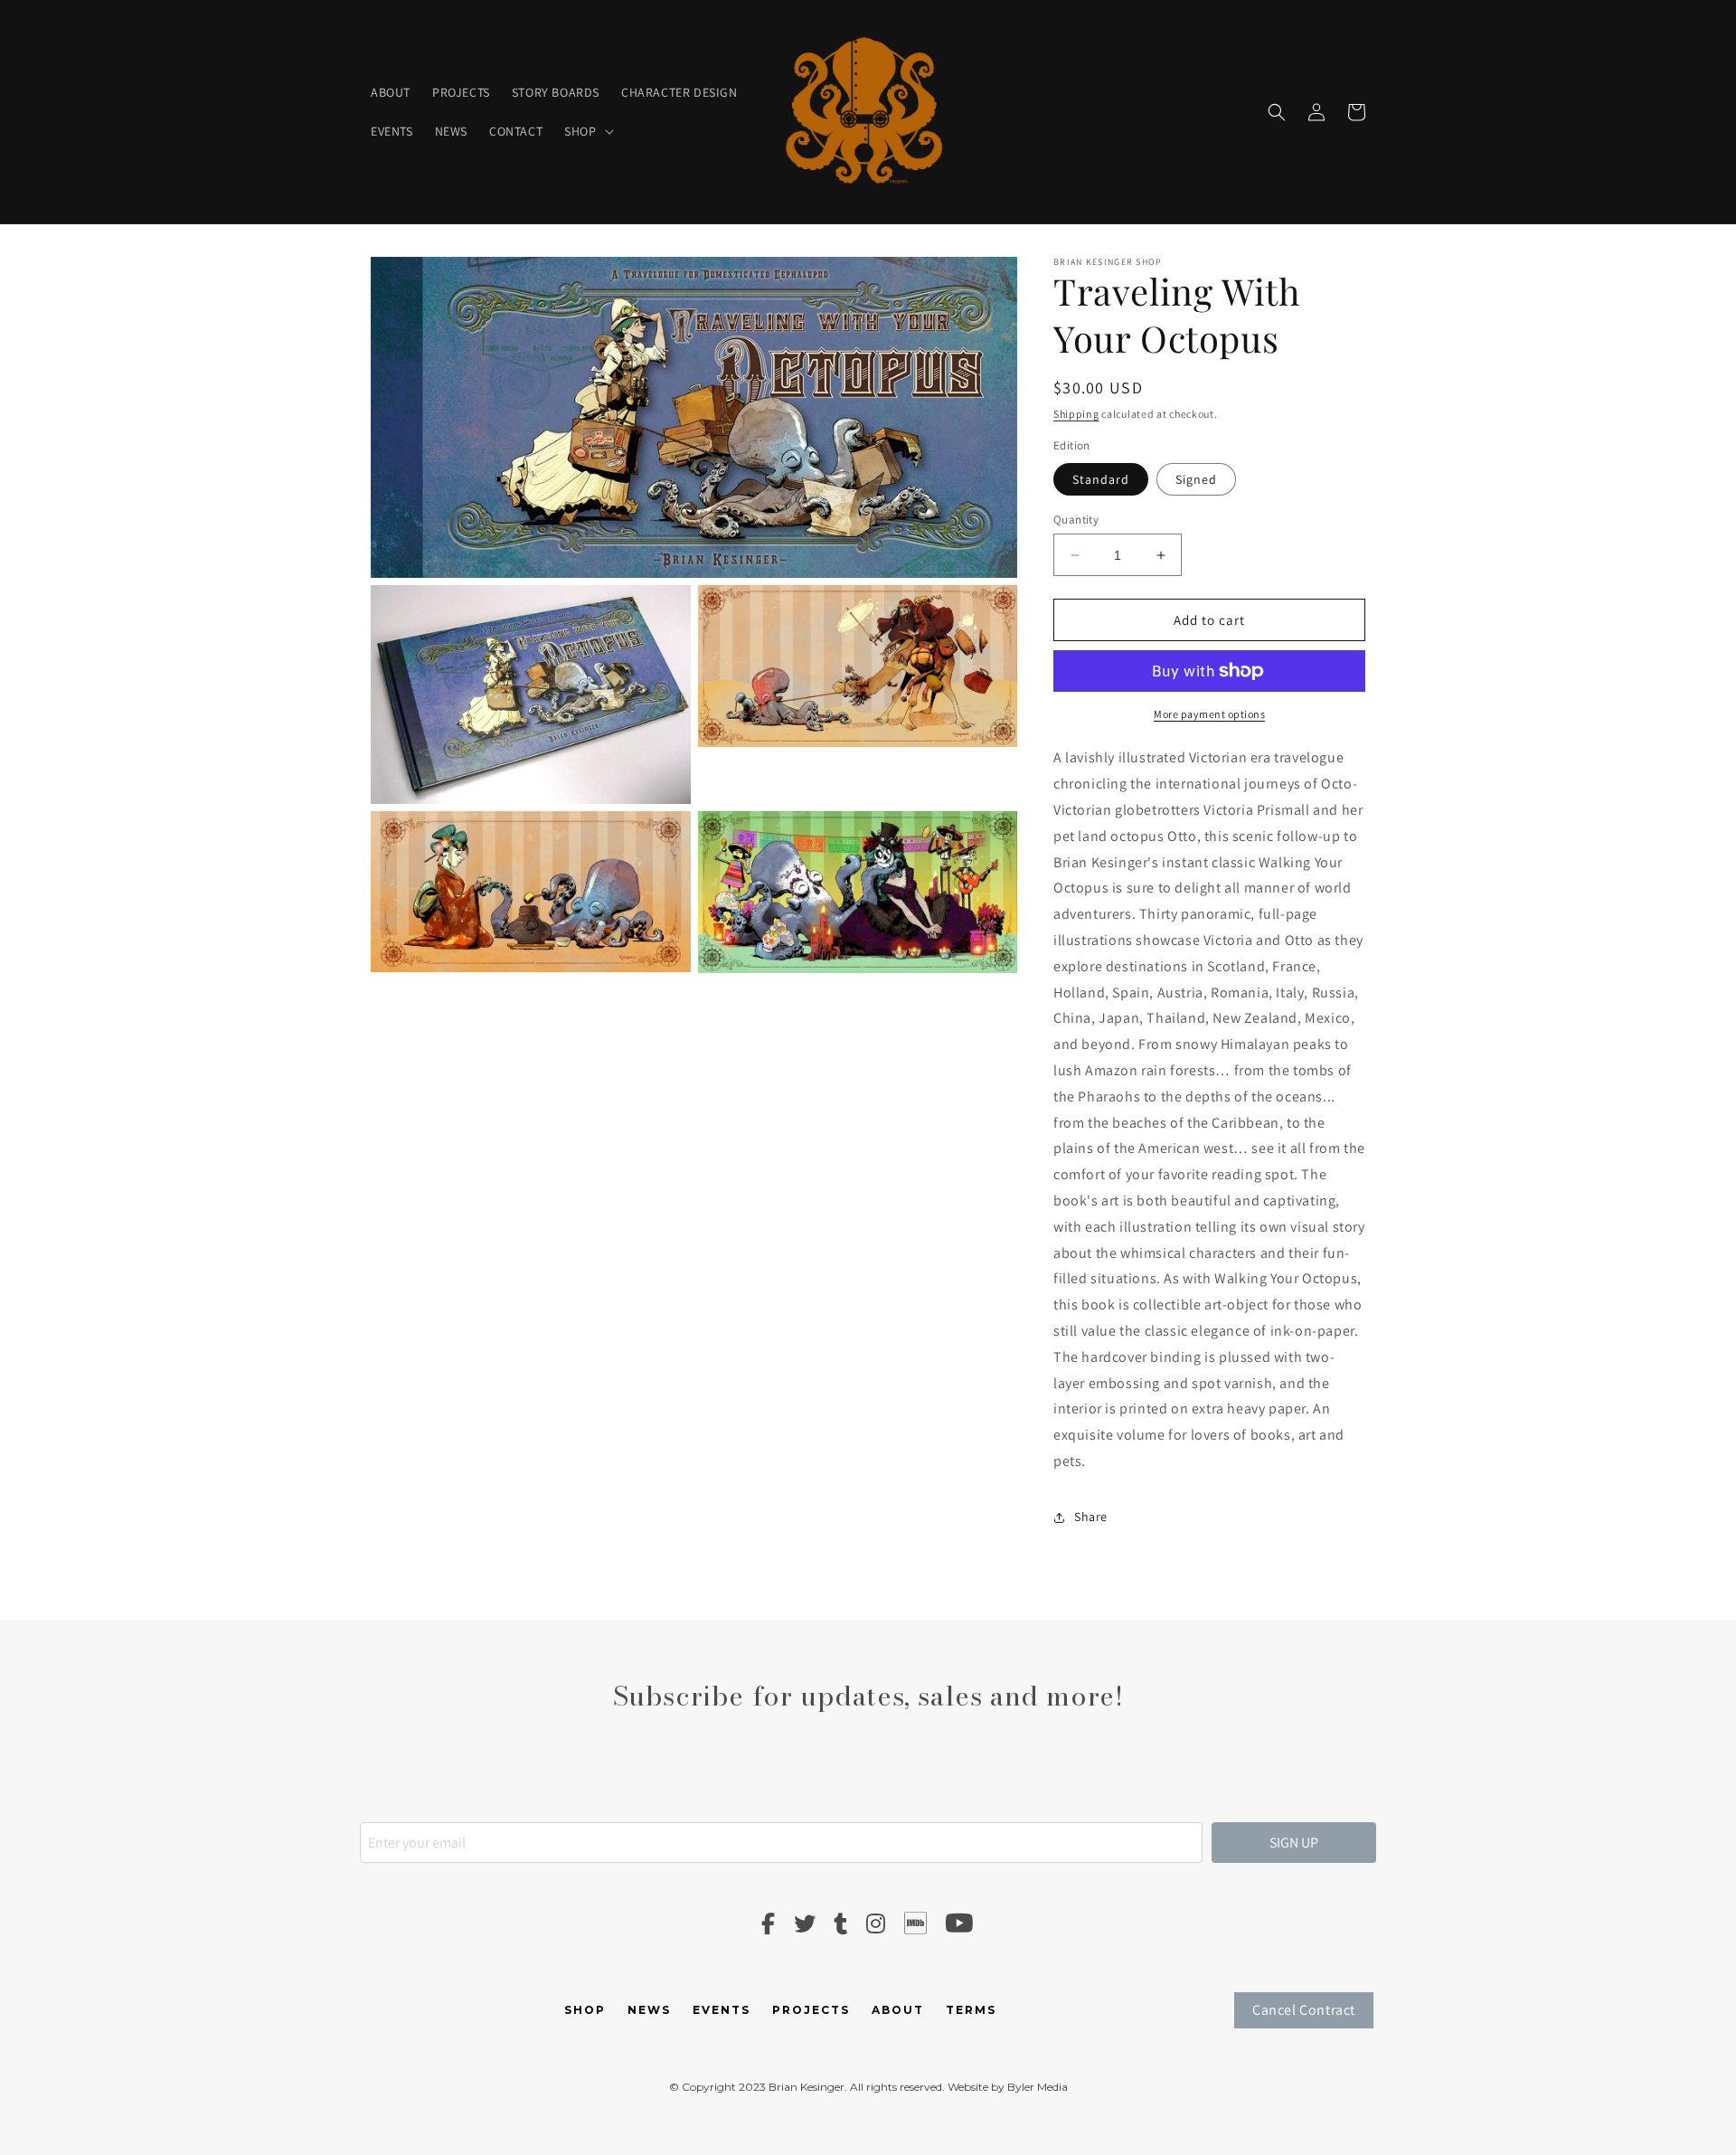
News (649, 2010)
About (898, 2010)
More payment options (1209, 714)
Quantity (1076, 520)
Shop (585, 2010)
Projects (811, 2010)
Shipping (1076, 414)
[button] (587, 131)
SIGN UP (1294, 1843)
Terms (971, 2010)
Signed (1196, 479)
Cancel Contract (1304, 2010)
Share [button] (1091, 1517)
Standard (1101, 479)
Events (722, 2010)
